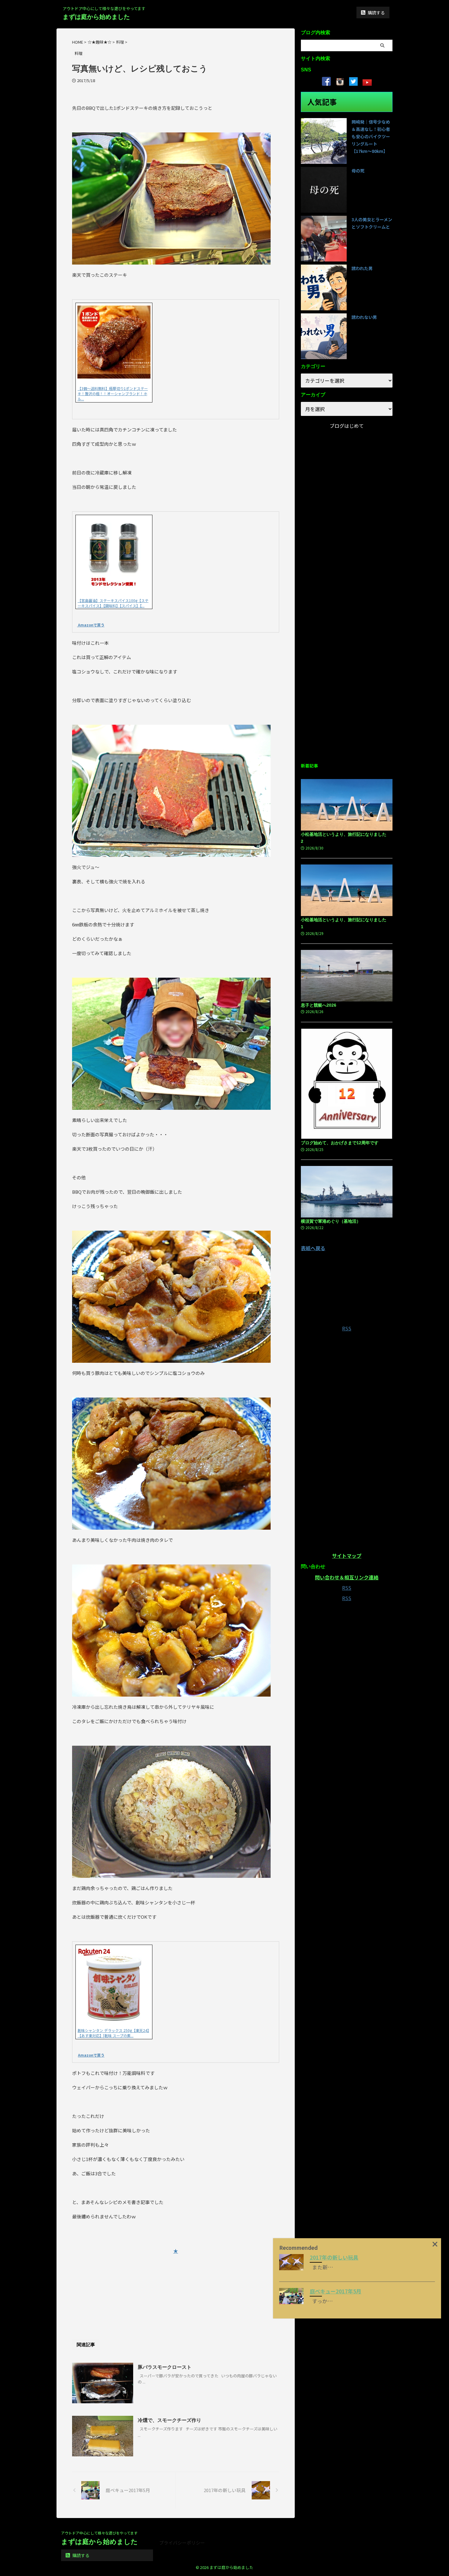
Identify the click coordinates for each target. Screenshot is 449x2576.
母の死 (358, 171)
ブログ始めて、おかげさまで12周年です (340, 1143)
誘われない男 (364, 317)
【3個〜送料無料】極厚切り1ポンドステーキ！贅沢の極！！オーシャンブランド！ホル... (113, 393)
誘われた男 (362, 268)
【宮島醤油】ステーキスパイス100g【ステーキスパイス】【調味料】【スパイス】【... (113, 603)
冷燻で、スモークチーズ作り (170, 2420)
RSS (347, 1328)
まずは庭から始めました (96, 17)
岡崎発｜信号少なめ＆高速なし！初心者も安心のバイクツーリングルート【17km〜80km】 (371, 136)
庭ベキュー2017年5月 (336, 2291)
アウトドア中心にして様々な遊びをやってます (99, 2533)
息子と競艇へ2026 (319, 1005)
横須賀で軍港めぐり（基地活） (331, 1221)
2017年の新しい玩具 (334, 2257)
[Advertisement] (176, 2288)
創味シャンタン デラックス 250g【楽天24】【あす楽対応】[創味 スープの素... (113, 2033)
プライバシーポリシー (182, 2543)
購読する (376, 13)
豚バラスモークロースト (165, 2367)
